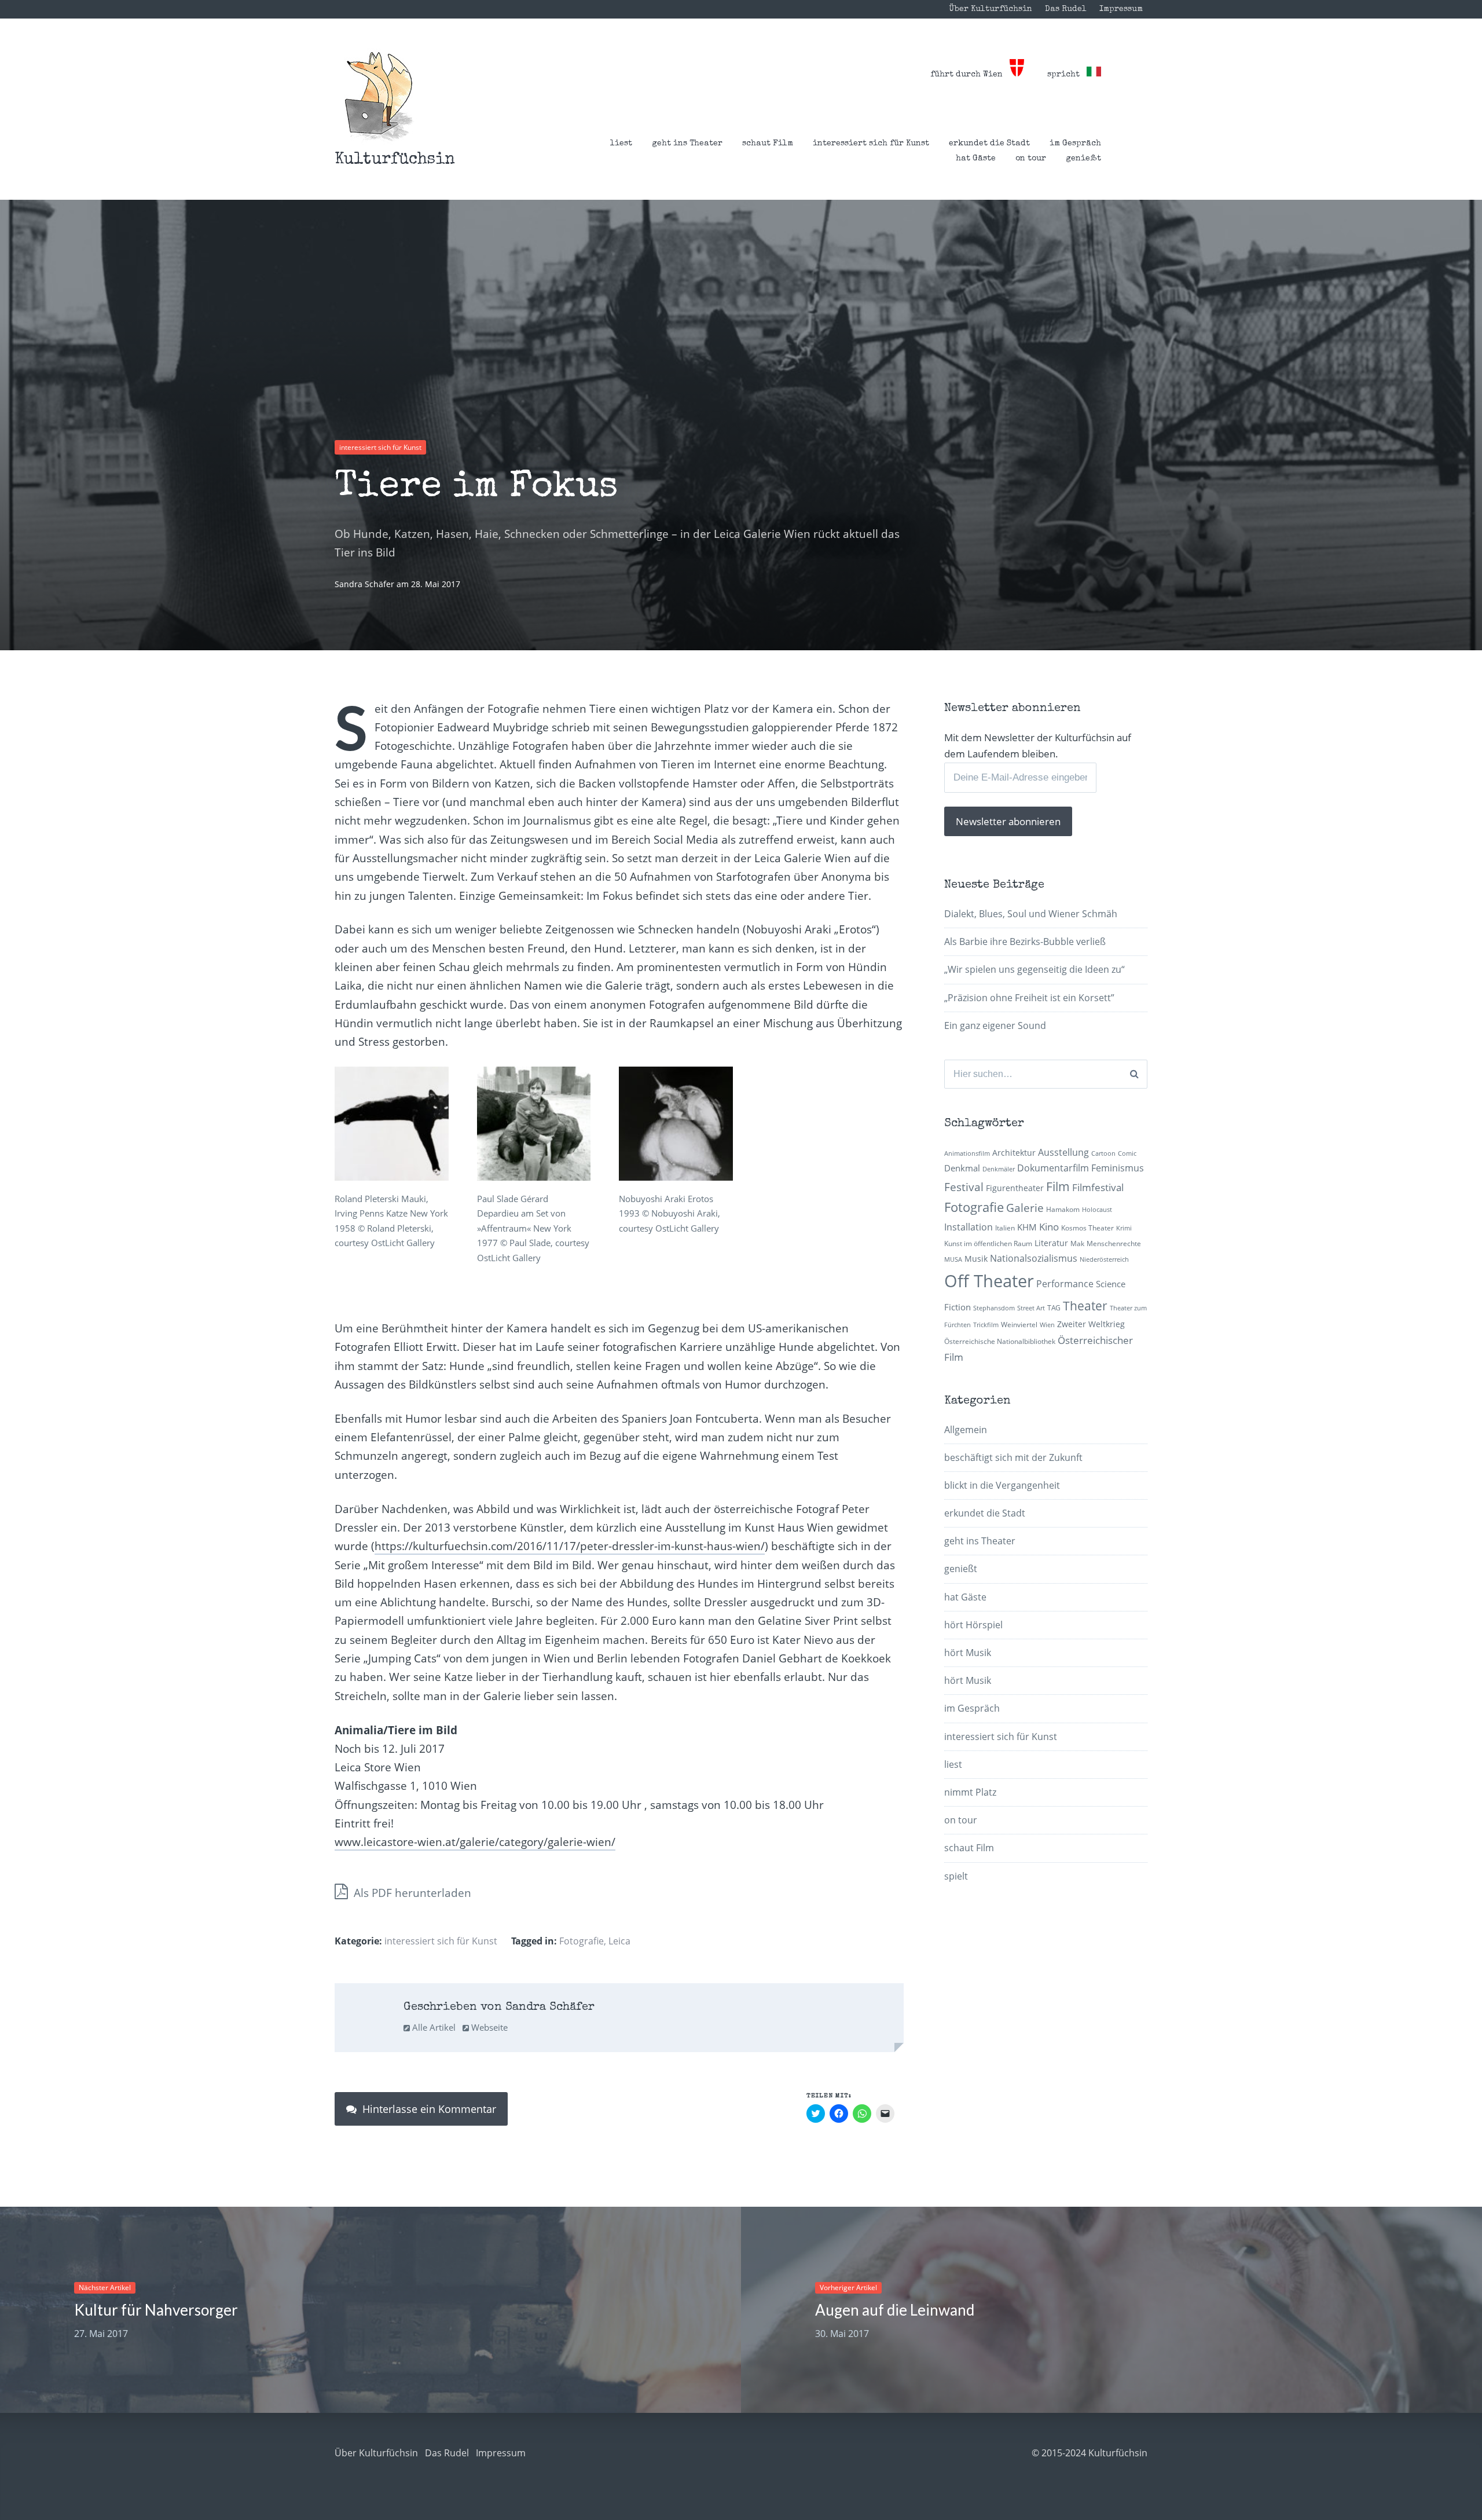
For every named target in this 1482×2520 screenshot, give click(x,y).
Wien (1047, 1325)
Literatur (1051, 1243)
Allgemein (966, 1430)
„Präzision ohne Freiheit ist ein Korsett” (1029, 998)
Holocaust (1097, 1210)
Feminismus (1118, 1168)
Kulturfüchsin (395, 160)
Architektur (1014, 1153)
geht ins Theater (687, 144)
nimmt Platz (970, 1792)
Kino (1049, 1227)
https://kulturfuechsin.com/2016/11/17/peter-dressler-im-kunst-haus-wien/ (570, 1546)
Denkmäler (999, 1169)
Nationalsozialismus (1034, 1258)
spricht (1067, 75)
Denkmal (962, 1168)
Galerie (1025, 1208)
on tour (1031, 159)
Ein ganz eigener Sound (995, 1025)
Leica (619, 1941)
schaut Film (768, 144)
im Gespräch (1075, 144)
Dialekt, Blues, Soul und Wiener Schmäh (1031, 914)
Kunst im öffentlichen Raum (988, 1243)
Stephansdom (994, 1308)
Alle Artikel (433, 2027)
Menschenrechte (1114, 1243)
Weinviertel (1019, 1325)
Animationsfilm (967, 1153)
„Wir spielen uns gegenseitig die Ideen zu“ (1035, 969)
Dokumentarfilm (1053, 1168)
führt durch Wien (970, 75)
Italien (1005, 1228)
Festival (964, 1187)
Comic (1127, 1153)
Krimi (1124, 1228)
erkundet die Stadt (989, 144)
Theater (1085, 1306)
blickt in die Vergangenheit (1002, 1485)
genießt (1083, 159)
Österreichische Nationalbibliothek (1000, 1341)
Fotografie (582, 1941)
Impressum (1121, 9)
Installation (969, 1227)
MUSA (953, 1259)
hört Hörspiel (973, 1625)
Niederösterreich (1104, 1259)
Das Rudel (1066, 9)
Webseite (488, 2027)
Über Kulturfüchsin (991, 9)
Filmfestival (1098, 1187)
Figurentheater (1015, 1188)
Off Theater (989, 1281)
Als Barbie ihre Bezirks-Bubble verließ (1025, 942)
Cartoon (1103, 1153)
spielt (956, 1876)
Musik (976, 1259)
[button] (379, 96)
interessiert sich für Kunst (871, 144)
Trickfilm (986, 1325)
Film (1058, 1186)
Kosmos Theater (1087, 1228)
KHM (1027, 1227)
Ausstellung (1063, 1152)
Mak (1077, 1243)
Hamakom (1063, 1209)
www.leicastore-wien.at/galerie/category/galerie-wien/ (475, 1842)
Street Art (1031, 1308)
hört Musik (968, 1653)
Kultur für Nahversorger (156, 2310)
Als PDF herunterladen (411, 1893)
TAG (1054, 1308)
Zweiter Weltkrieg (1091, 1324)
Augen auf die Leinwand (895, 2310)
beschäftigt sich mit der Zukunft (1013, 1457)
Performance (1065, 1284)
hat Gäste (976, 159)
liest (621, 144)
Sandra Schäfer (366, 584)
